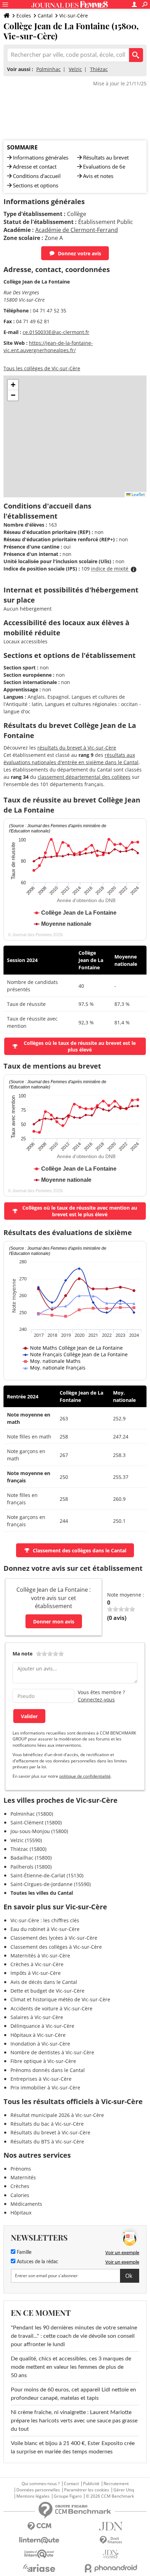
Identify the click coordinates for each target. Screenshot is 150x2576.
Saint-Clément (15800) (36, 1822)
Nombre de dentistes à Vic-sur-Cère (52, 2052)
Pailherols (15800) (31, 1867)
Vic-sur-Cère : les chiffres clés (45, 1920)
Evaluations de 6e (104, 166)
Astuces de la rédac (37, 2262)
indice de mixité (110, 569)
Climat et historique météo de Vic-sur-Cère (60, 1999)
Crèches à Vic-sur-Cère (37, 1964)
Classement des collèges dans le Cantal (80, 1550)
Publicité (91, 2484)
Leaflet (138, 494)
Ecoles (24, 15)
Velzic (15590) (26, 1840)
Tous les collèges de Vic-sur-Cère (42, 368)
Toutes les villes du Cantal (42, 1893)
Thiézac (99, 69)
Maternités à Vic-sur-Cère (40, 1956)
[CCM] (39, 2526)
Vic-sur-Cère (74, 15)
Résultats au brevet (106, 157)
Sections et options (36, 185)
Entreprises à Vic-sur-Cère (41, 2079)
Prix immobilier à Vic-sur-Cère (45, 2088)
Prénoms (21, 2169)
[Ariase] (39, 2568)
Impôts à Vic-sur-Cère (36, 1973)
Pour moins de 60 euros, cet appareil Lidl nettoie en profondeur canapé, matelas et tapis (73, 2394)
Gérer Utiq (124, 2490)
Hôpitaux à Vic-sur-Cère (38, 2035)
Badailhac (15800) (31, 1858)
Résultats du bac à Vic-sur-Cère (47, 2124)
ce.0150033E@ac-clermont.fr (56, 332)
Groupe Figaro (68, 2496)
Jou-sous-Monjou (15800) (39, 1831)
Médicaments (26, 2204)
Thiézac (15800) (28, 1849)
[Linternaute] (39, 2540)
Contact (71, 2484)
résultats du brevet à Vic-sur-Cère (77, 748)
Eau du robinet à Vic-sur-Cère (45, 1929)
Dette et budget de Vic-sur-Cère (47, 1991)
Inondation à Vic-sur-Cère (40, 2044)
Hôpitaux (21, 2213)
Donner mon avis (54, 1621)
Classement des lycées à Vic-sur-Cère (54, 1938)
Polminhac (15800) (32, 1814)
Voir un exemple (122, 2252)
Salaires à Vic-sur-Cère (37, 2017)
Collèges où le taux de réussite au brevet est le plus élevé (80, 1046)
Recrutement (116, 2484)
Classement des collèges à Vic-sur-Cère (56, 1947)
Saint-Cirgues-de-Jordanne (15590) (51, 1884)
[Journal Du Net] (111, 2526)
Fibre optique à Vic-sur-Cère (43, 2061)
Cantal (45, 15)
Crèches (20, 2186)
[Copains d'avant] (39, 2554)
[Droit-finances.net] (111, 2540)
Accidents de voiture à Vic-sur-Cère (51, 2008)
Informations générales (41, 157)
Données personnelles (38, 2490)
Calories (20, 2195)
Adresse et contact (35, 166)
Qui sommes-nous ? (41, 2484)
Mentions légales (33, 2496)
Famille (23, 2252)
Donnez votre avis (80, 253)
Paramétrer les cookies (87, 2490)
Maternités (23, 2177)
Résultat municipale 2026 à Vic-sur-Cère (57, 2115)
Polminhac (48, 69)
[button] (13, 385)
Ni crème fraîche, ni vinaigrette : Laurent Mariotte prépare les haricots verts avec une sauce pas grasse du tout (74, 2421)
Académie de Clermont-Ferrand (77, 230)
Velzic (75, 69)
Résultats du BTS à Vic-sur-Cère (47, 2142)
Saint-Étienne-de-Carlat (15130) (47, 1875)
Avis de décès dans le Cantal (44, 1982)
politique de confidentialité (85, 1776)
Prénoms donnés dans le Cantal (48, 2070)
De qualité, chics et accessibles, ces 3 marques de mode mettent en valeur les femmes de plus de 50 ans (71, 2367)
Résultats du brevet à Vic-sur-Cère (50, 2132)
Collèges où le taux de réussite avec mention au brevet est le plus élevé (80, 1211)
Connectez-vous (96, 1700)
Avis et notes (98, 176)
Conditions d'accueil (37, 176)
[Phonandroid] (111, 2568)
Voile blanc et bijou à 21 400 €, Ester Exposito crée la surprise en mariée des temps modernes (73, 2447)
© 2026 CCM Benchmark (110, 2496)
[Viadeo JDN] (111, 2554)
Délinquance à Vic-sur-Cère (42, 2026)
